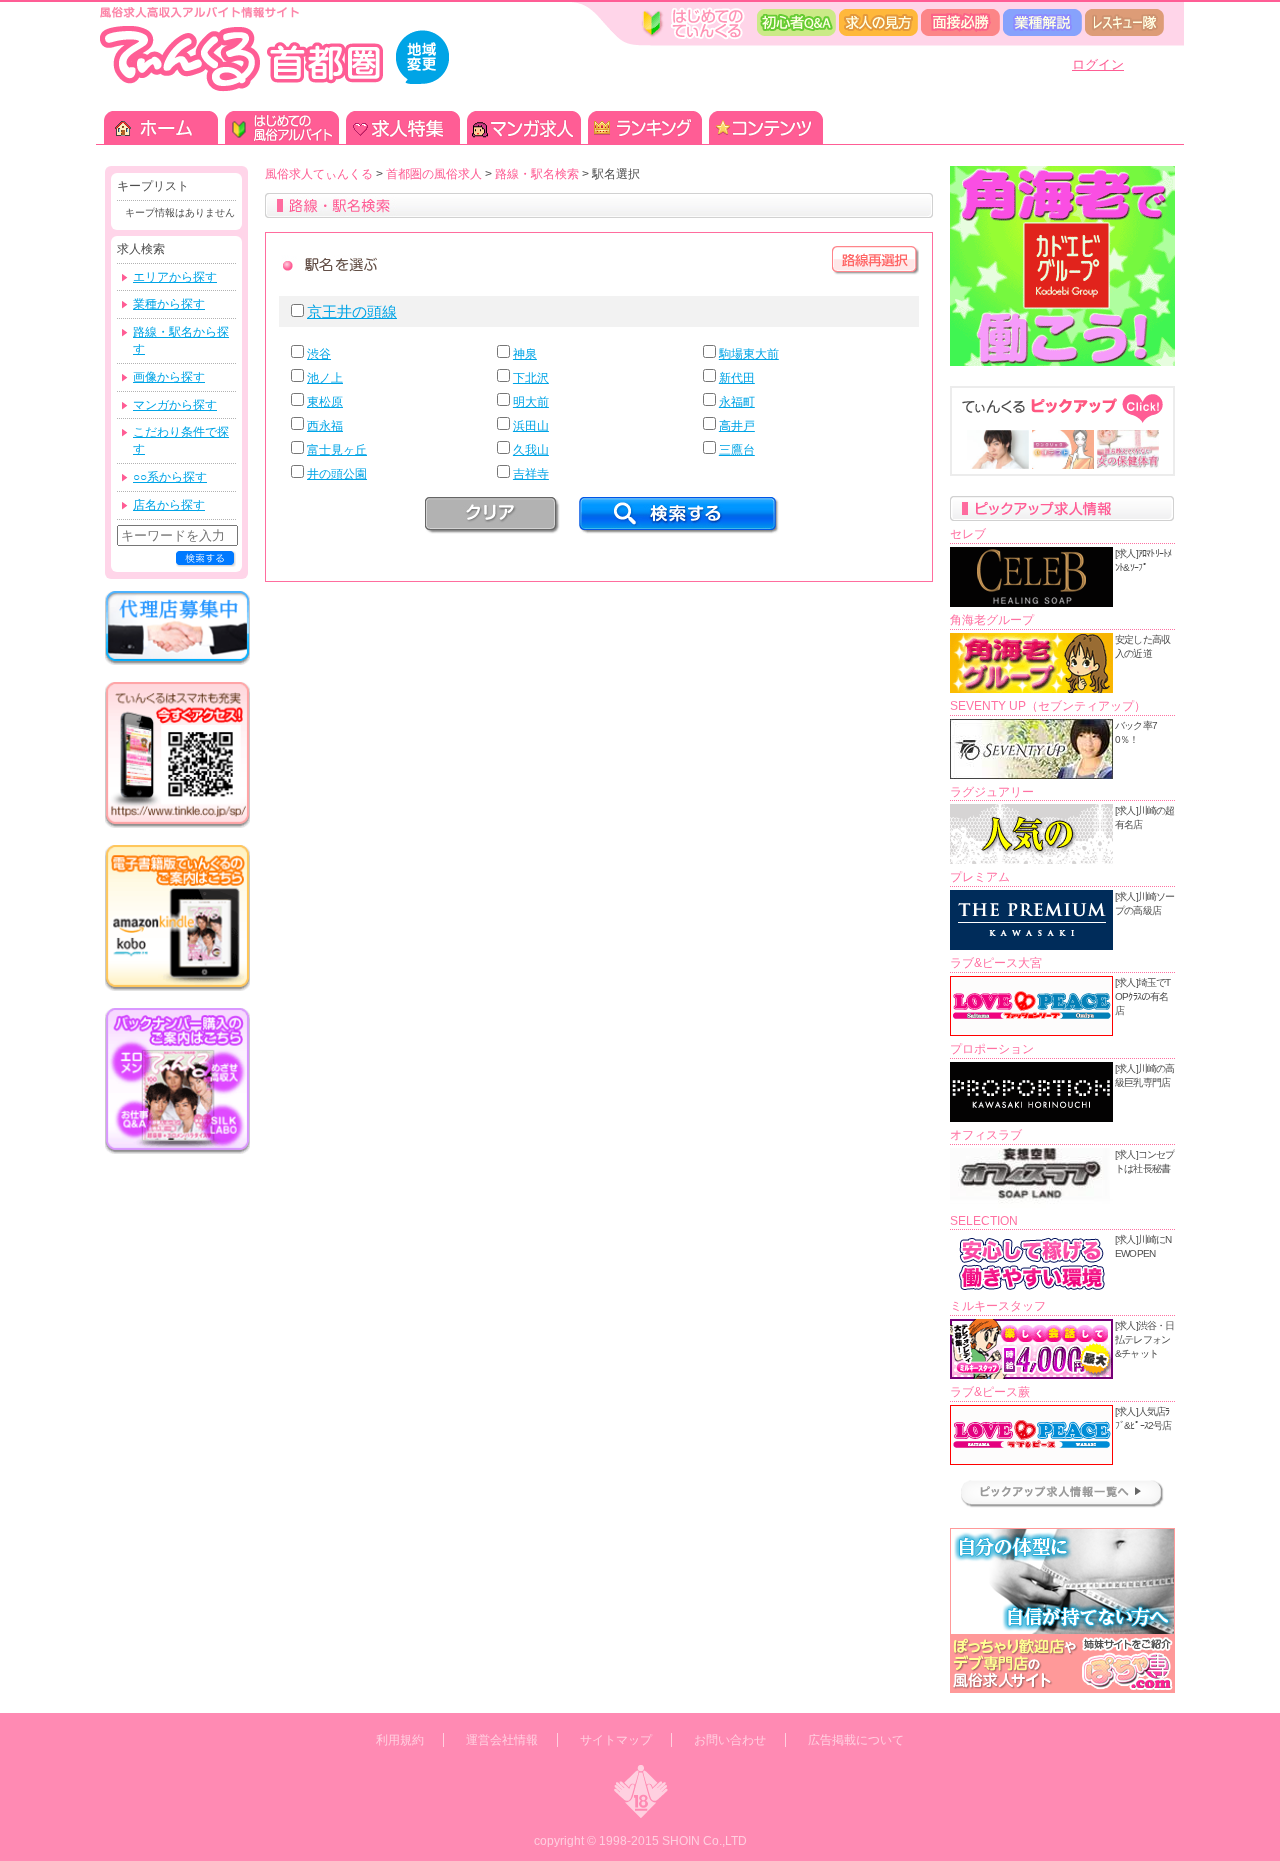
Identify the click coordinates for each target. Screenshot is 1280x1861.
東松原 (325, 402)
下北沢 (531, 378)
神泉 (525, 354)
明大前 (531, 402)
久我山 (531, 450)
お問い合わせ (730, 1740)
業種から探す (169, 304)
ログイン (1098, 64)
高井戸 (737, 426)
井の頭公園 (337, 474)
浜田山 (531, 426)
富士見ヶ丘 (337, 450)
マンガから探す (175, 405)
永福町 (737, 402)
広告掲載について (856, 1740)
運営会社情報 (502, 1740)
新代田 (737, 378)
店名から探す (169, 505)
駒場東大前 (749, 354)
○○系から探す (170, 477)
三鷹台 (737, 450)
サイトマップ (616, 1740)
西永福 (325, 426)
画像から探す (169, 377)
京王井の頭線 (352, 311)
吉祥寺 (531, 474)
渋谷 (319, 354)
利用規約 (400, 1740)
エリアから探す (175, 277)
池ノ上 (325, 378)
